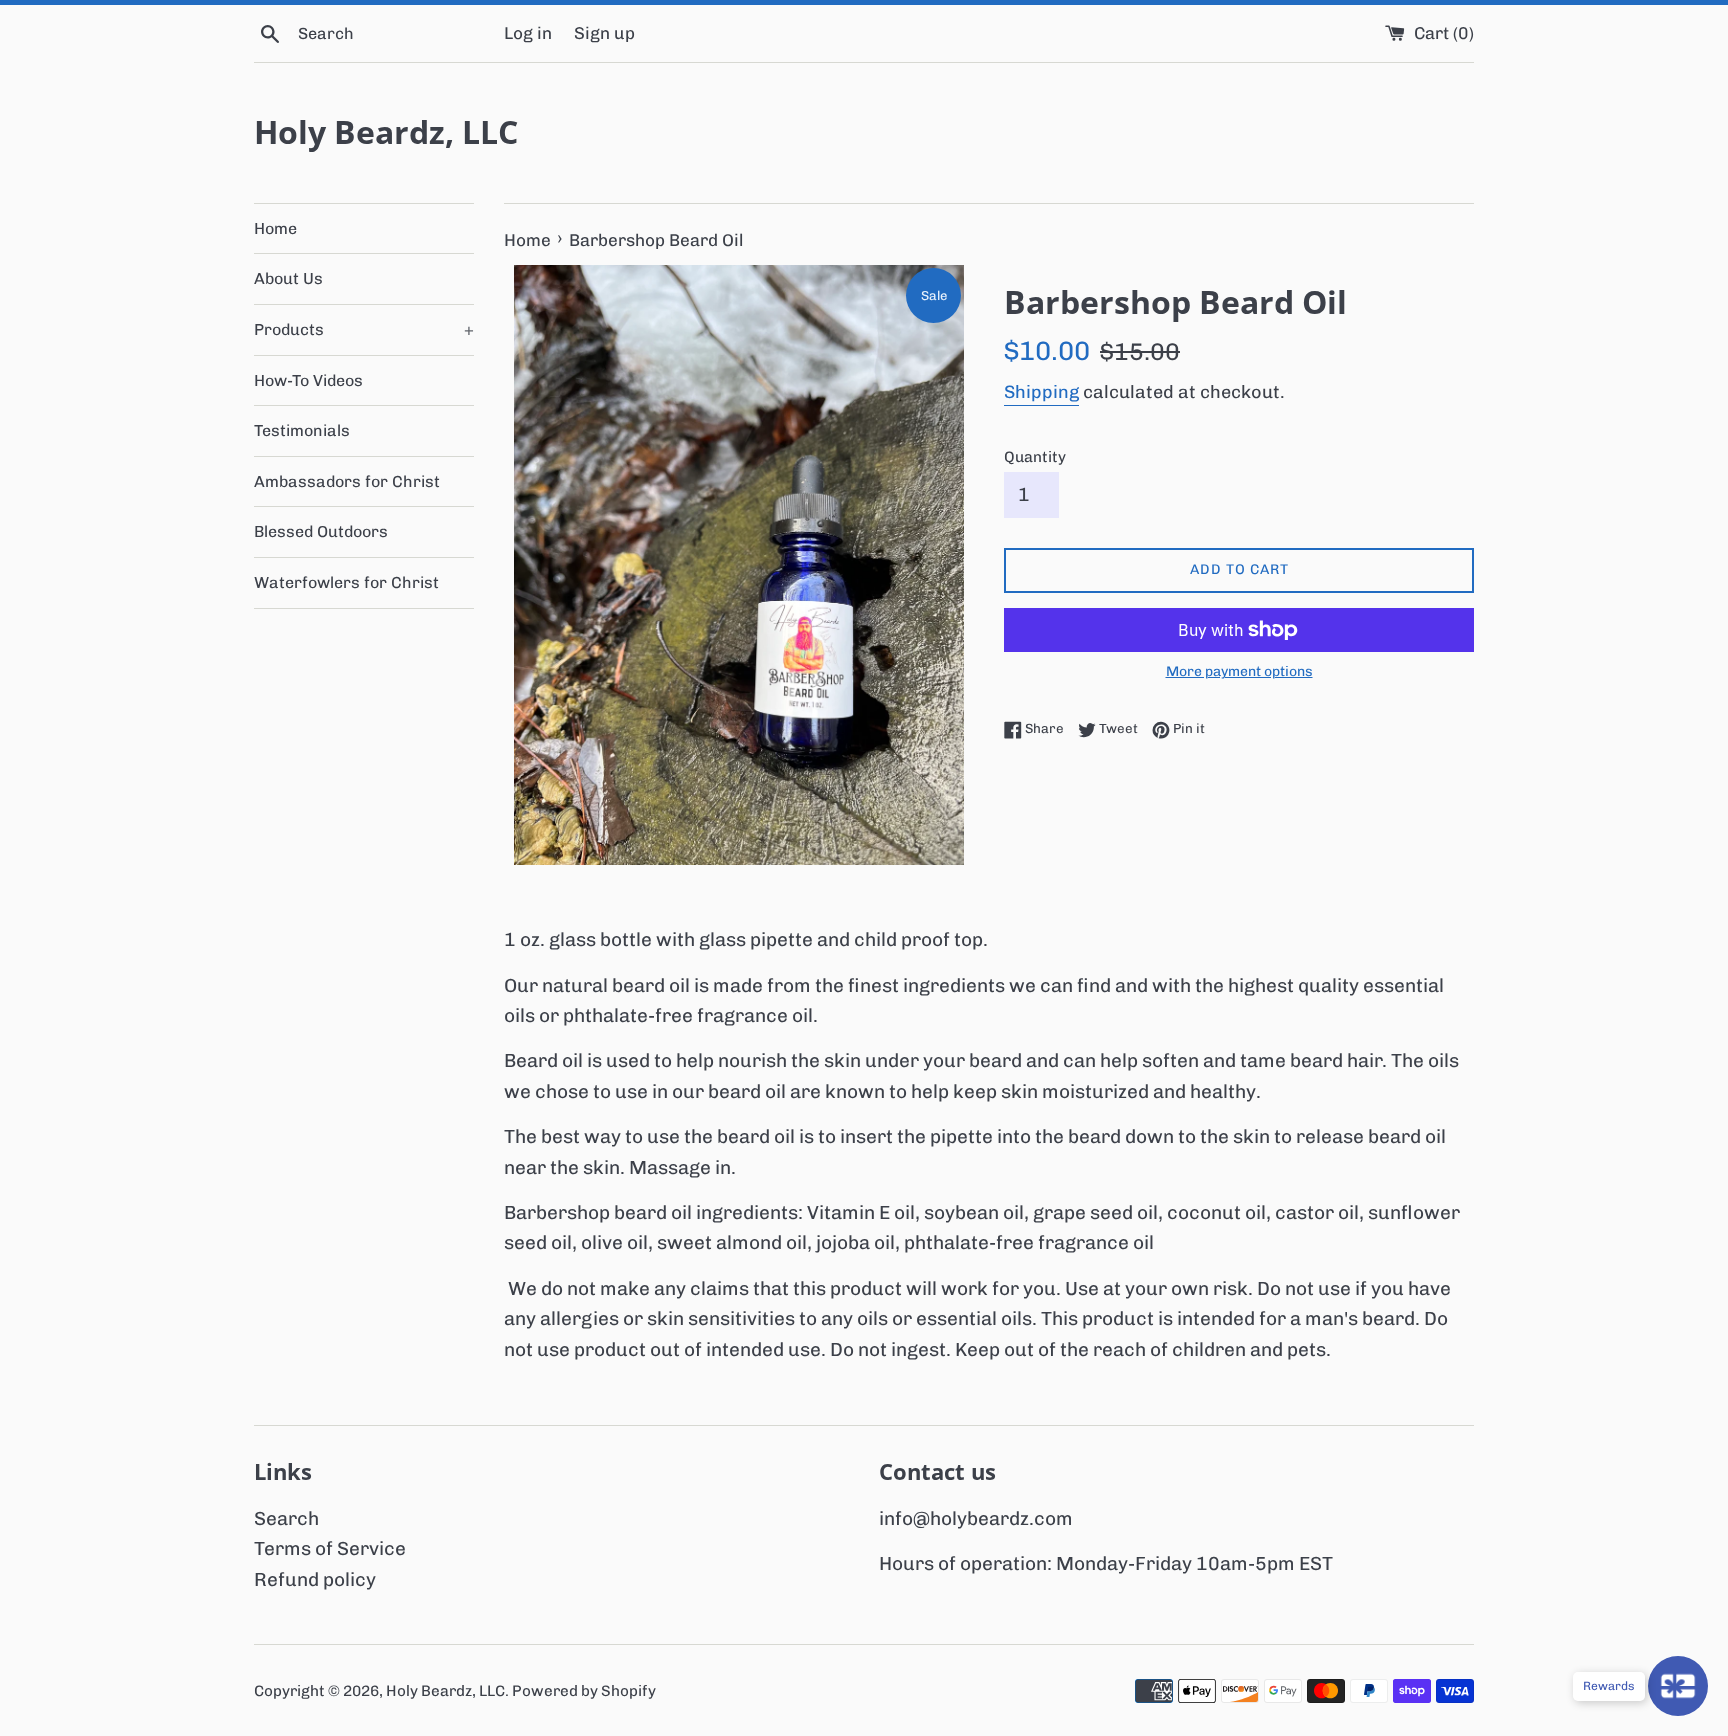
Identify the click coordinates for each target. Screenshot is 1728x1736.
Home (275, 228)
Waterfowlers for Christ (346, 582)
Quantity (1035, 457)
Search (286, 1518)
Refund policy (315, 1579)
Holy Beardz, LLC (386, 131)
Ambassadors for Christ (347, 481)
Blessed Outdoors (321, 531)
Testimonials (302, 430)
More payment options (1239, 671)
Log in (528, 33)
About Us (288, 278)
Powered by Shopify (584, 1691)
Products (364, 329)
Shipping (1041, 392)
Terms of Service (330, 1548)
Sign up (604, 33)
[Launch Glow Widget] (1678, 1686)
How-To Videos (308, 380)
